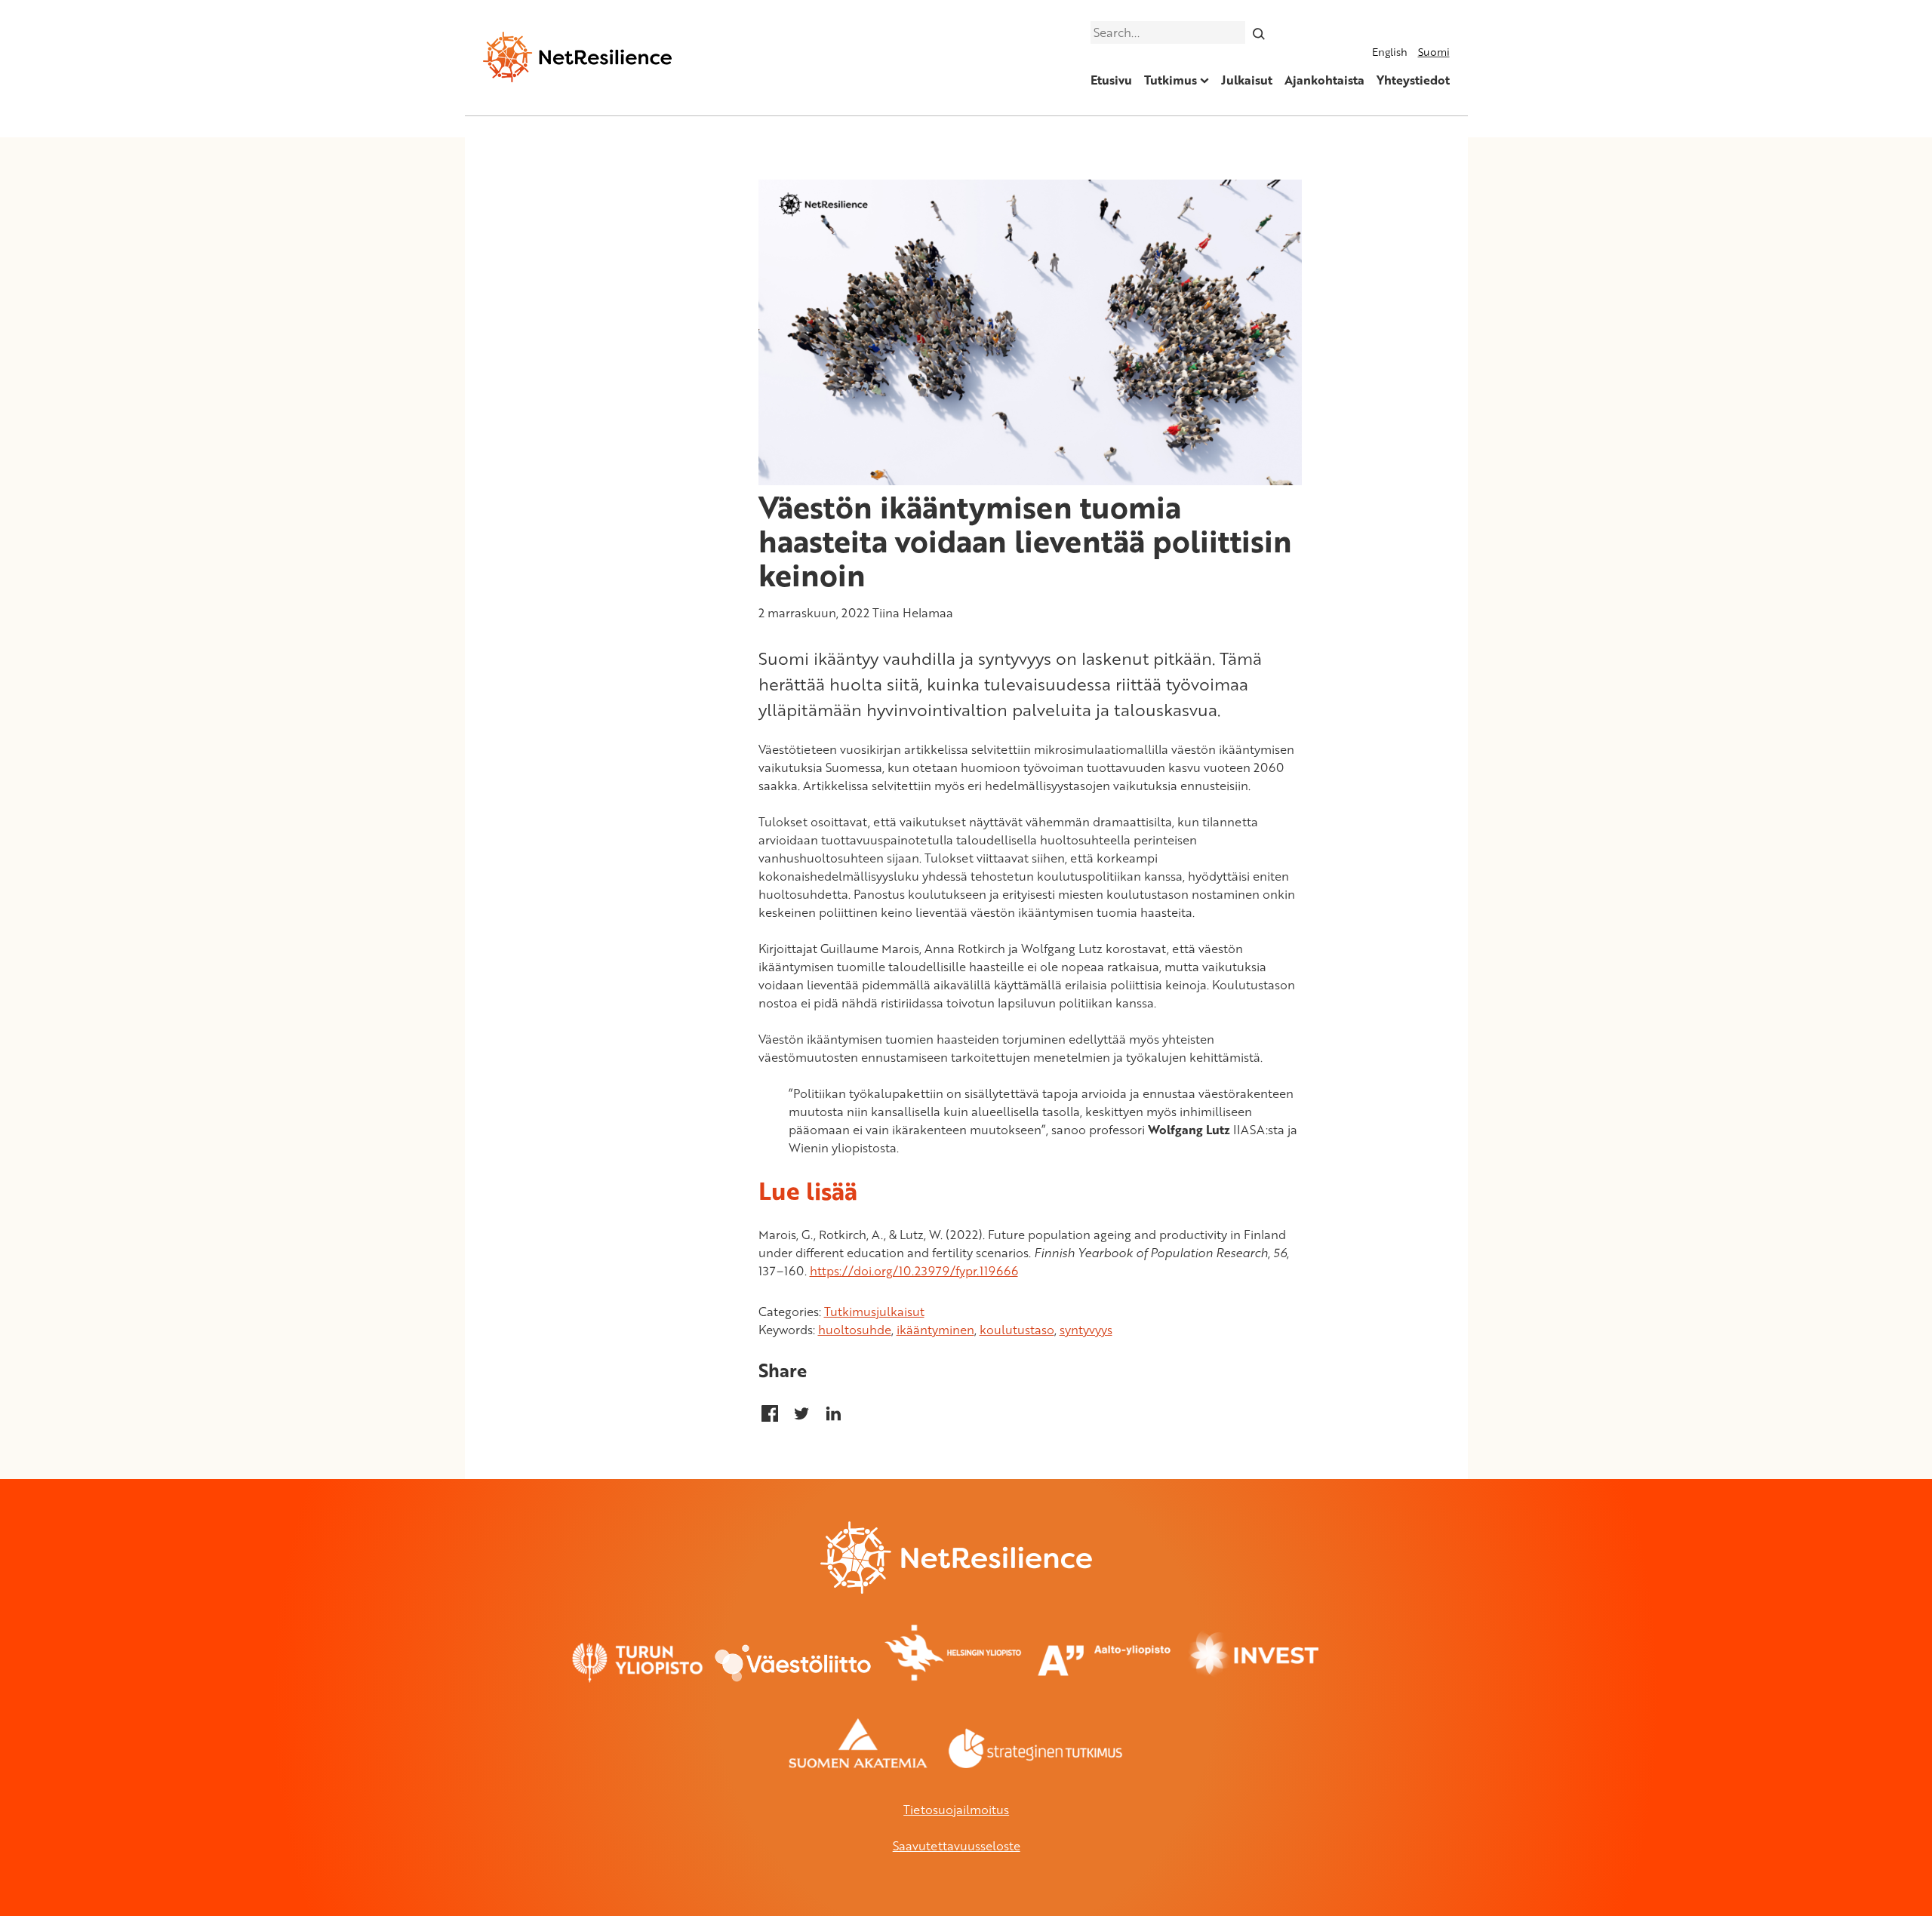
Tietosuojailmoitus (956, 1810)
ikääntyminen (935, 1330)
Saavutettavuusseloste (957, 1846)
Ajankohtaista (1324, 80)
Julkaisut (1247, 80)
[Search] (1258, 32)
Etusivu (1111, 80)
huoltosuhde (855, 1330)
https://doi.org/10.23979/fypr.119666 (914, 1271)
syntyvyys (1086, 1330)
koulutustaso (1017, 1330)
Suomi (1434, 52)
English (1390, 52)
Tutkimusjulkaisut (874, 1312)
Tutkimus (1171, 80)
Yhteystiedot (1413, 80)
